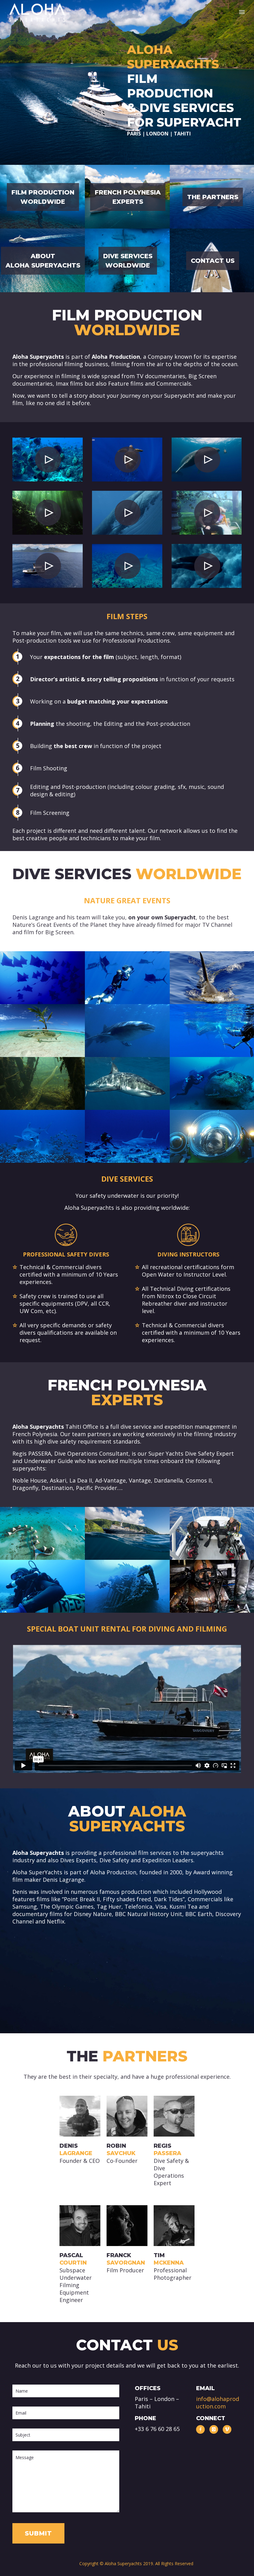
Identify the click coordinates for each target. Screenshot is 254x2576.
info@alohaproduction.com (218, 2403)
